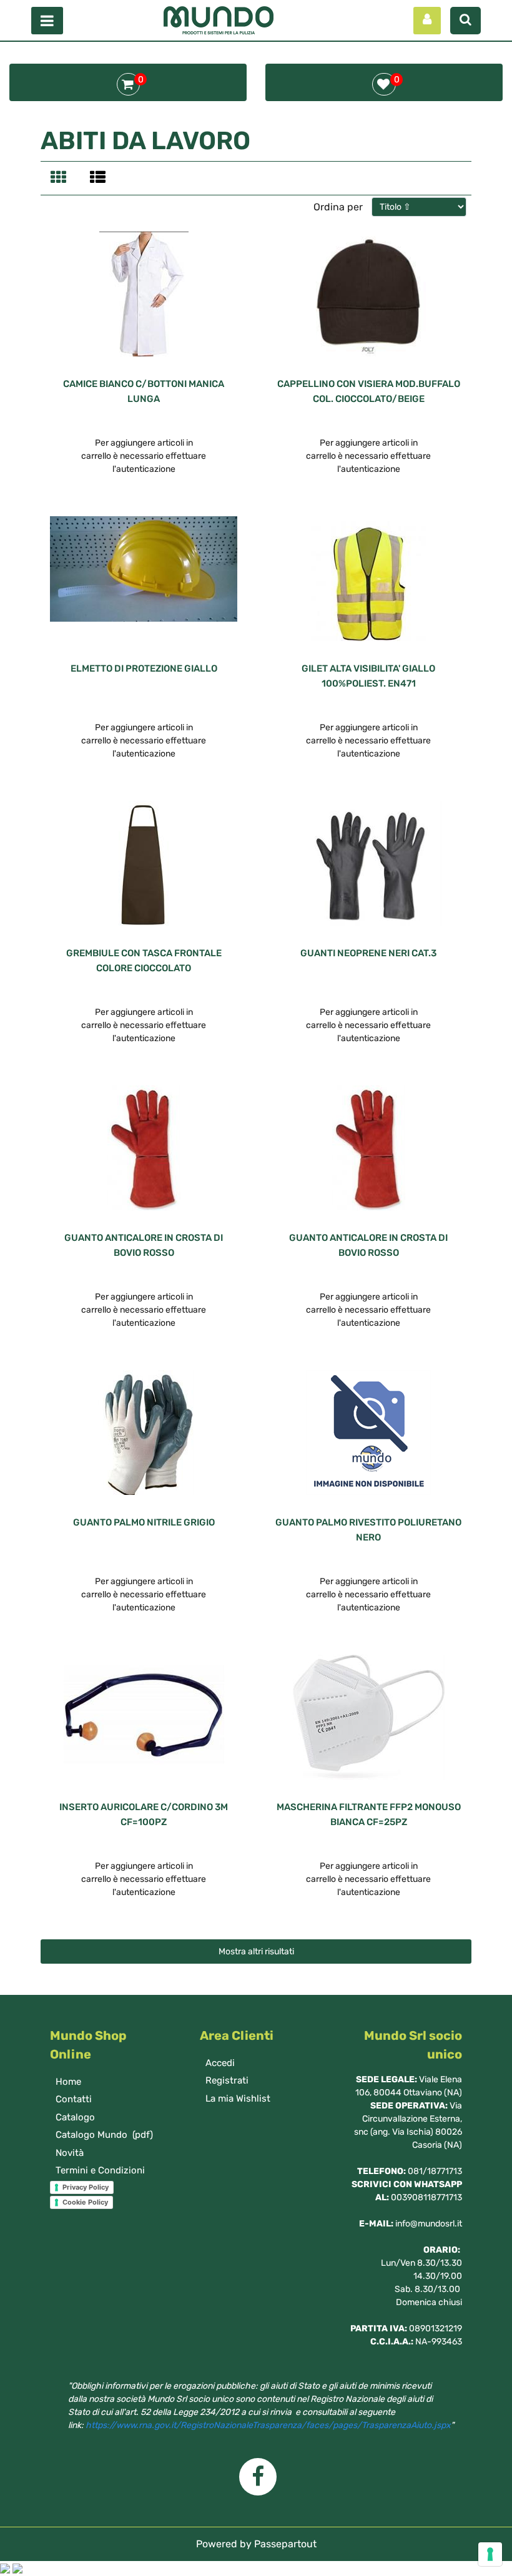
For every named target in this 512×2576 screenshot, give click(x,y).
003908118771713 (426, 2197)
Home (68, 2082)
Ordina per (338, 207)
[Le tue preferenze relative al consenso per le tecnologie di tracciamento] (490, 2554)
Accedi (220, 2063)
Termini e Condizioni (100, 2170)
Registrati (227, 2080)
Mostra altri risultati (256, 1952)
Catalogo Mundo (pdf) (104, 2135)
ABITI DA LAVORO (145, 141)
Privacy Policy (86, 2187)
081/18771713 (435, 2171)
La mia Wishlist (238, 2099)
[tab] (60, 179)
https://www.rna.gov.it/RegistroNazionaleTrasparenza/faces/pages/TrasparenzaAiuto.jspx (268, 2425)
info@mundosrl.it (429, 2224)
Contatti (74, 2099)
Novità (70, 2153)
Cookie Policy (85, 2202)
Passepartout (285, 2544)
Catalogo (75, 2117)
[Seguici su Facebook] (256, 2481)
